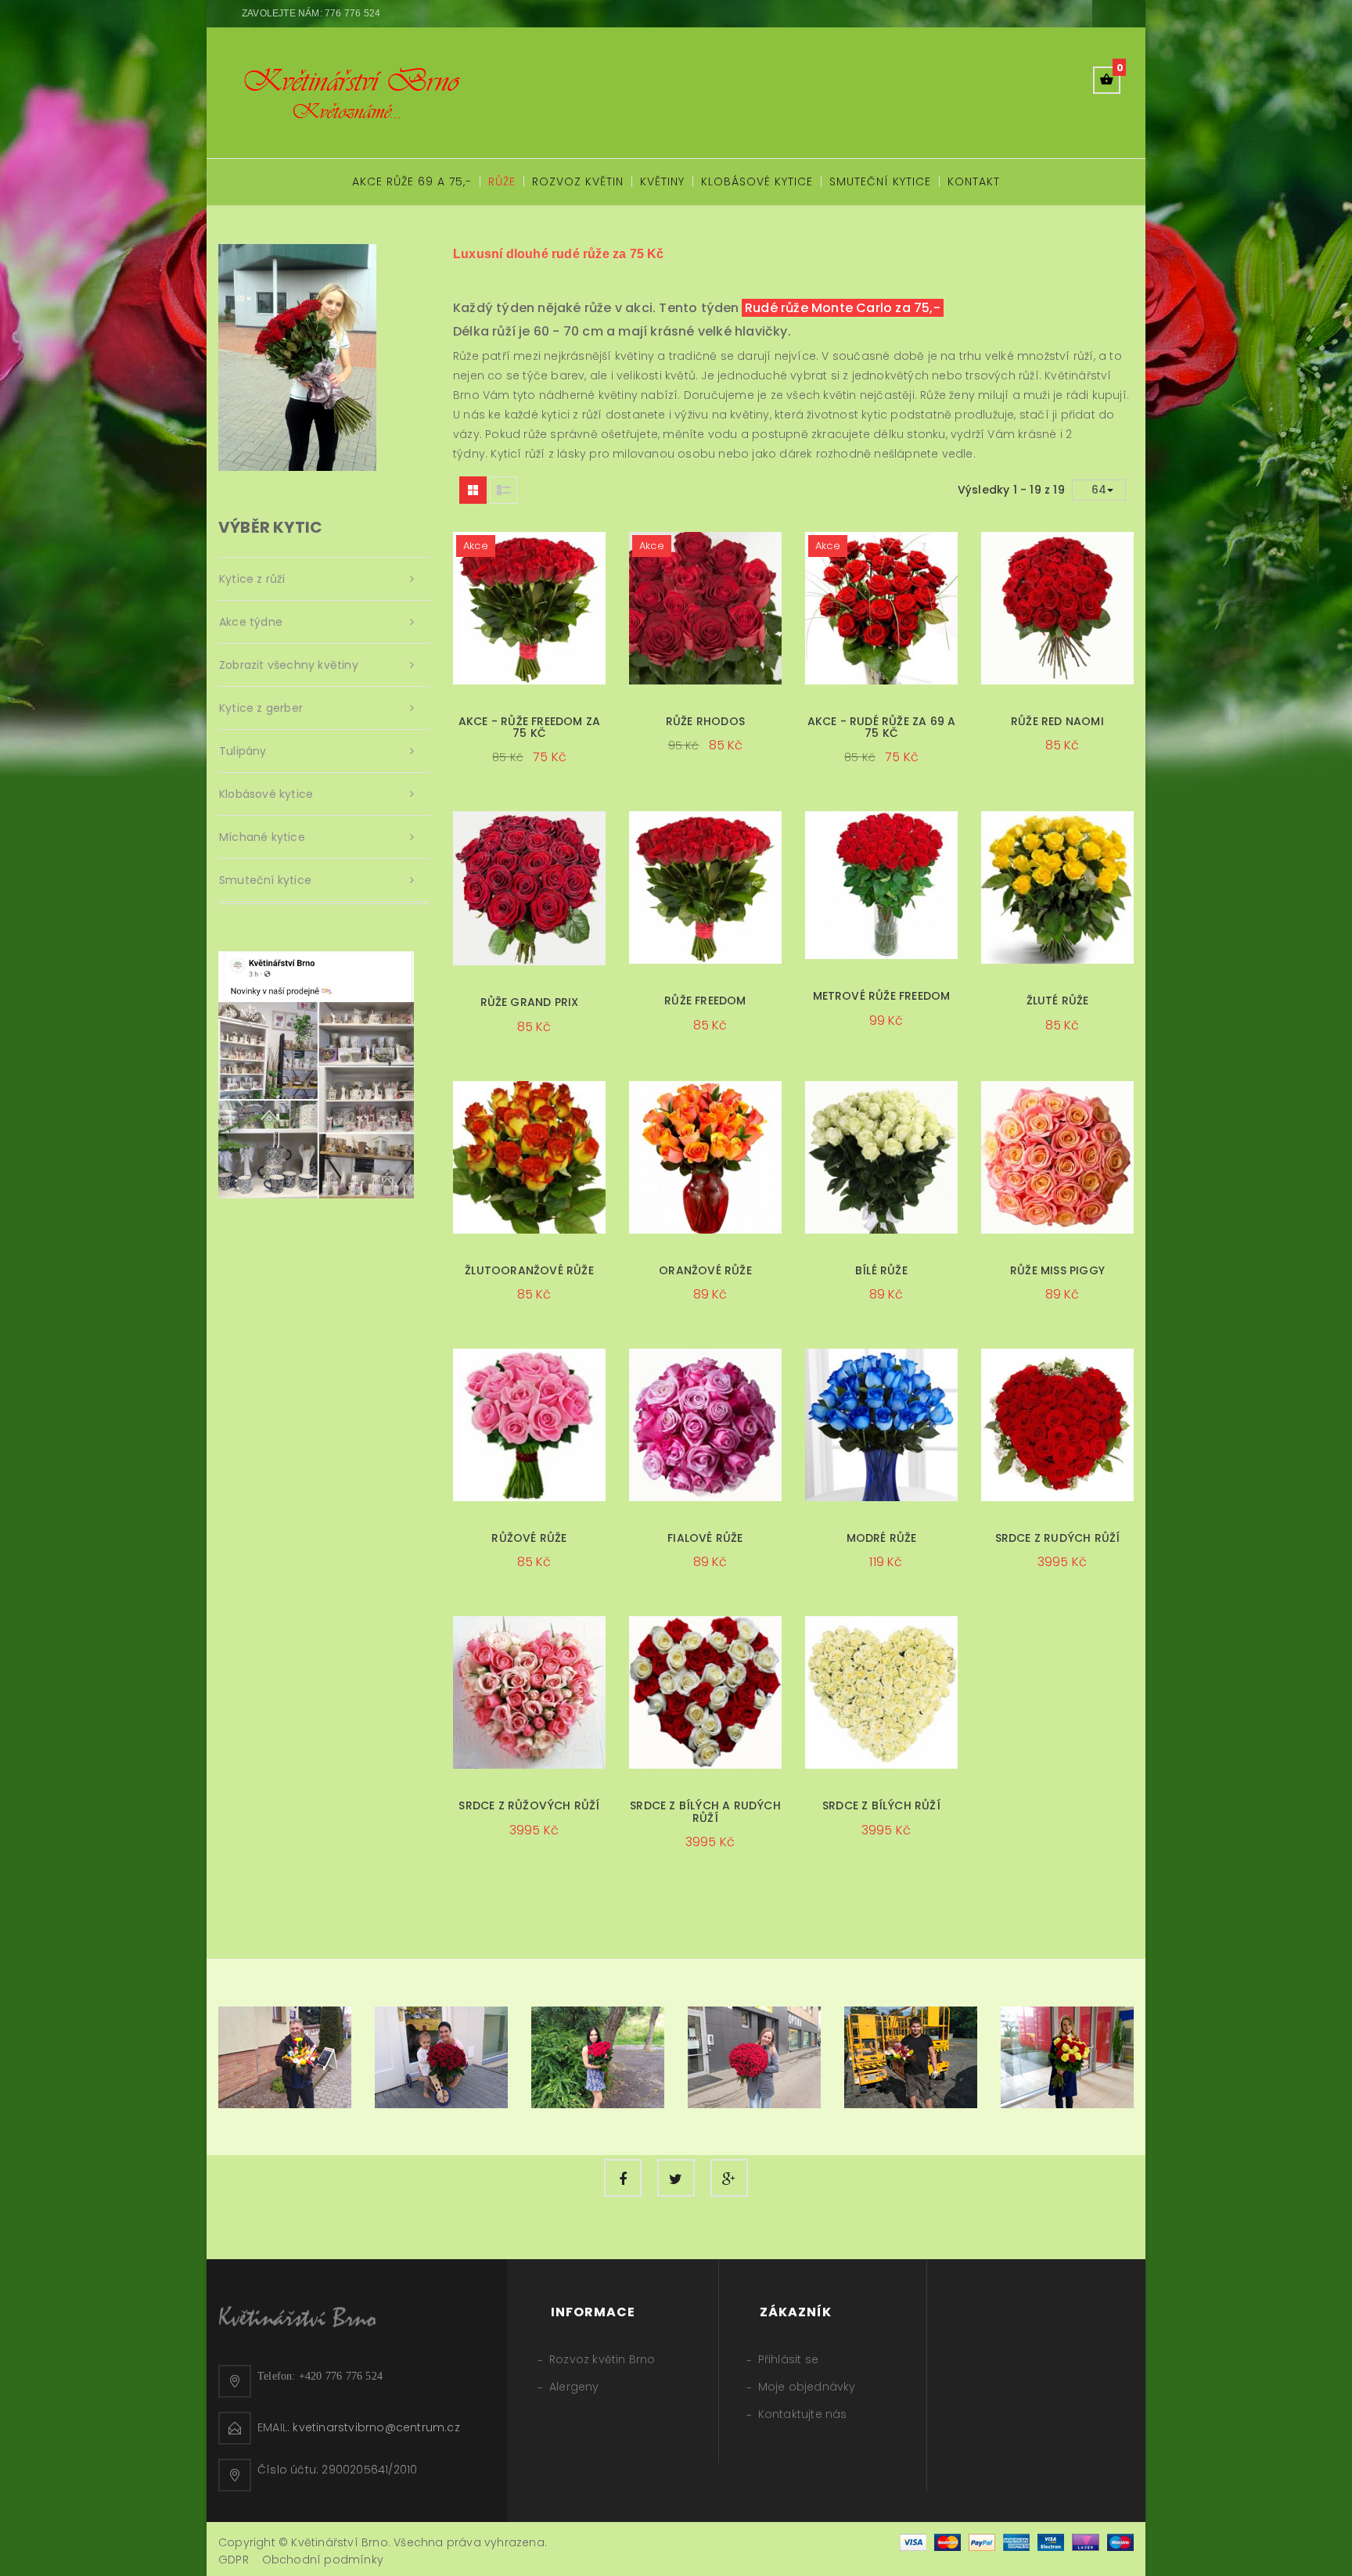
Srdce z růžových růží (529, 1805)
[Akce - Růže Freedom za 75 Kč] (529, 608)
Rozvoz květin (578, 181)
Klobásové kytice (757, 181)
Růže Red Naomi (1057, 721)
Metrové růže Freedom (882, 996)
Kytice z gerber (261, 708)
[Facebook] (623, 2178)
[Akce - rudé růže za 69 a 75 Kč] (881, 608)
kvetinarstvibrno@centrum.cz (376, 2427)
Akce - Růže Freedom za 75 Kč (529, 727)
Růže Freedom (705, 1001)
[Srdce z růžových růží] (529, 1692)
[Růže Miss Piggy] (1057, 1157)
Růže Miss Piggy (1057, 1270)
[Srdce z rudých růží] (1057, 1425)
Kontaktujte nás (803, 2414)
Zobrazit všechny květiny (289, 665)
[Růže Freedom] (705, 887)
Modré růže (882, 1538)
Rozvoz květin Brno (602, 2359)
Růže (502, 181)
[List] (503, 490)
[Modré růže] (881, 1425)
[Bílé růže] (881, 1157)
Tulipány (243, 751)
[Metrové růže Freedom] (881, 885)
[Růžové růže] (529, 1425)
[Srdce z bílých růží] (881, 1692)
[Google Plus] (729, 2178)
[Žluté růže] (1057, 887)
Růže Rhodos (705, 721)
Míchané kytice (262, 837)
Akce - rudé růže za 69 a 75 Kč (882, 727)
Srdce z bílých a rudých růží (705, 1811)
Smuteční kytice (880, 181)
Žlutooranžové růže (529, 1270)
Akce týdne (251, 622)
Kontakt (974, 181)
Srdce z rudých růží (1058, 1538)
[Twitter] (676, 2178)
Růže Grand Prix (530, 1002)
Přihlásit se (788, 2359)
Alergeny (574, 2387)
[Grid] (473, 490)
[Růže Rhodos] (705, 608)
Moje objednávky (807, 2387)
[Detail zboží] (600, 773)
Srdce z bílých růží (881, 1805)
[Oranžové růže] (705, 1157)
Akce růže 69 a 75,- (412, 181)
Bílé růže (881, 1270)
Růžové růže (529, 1538)
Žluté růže (1058, 1001)
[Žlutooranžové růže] (529, 1157)
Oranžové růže (705, 1270)
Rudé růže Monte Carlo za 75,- (843, 308)
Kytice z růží (252, 579)
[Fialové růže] (705, 1425)
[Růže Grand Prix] (529, 888)
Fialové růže (705, 1538)
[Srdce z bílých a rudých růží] (705, 1692)
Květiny (662, 181)
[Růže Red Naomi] (1057, 608)
